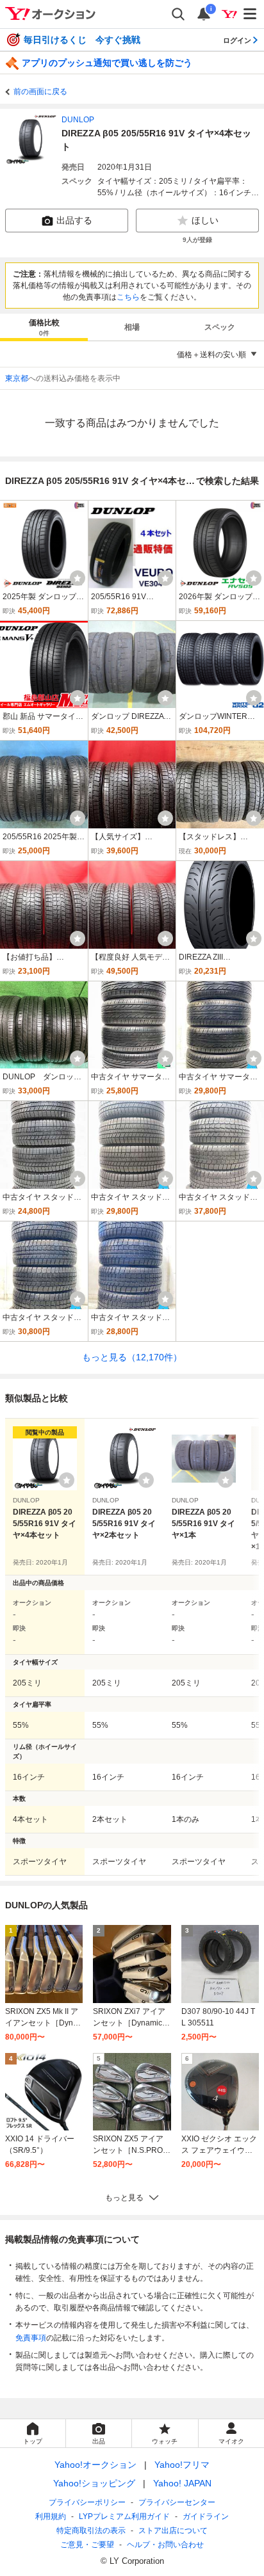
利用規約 (51, 2516)
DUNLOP (78, 120)
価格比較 (44, 327)
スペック (220, 327)
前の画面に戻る (40, 92)
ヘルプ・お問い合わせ (165, 2545)
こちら (128, 297)
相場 (132, 327)
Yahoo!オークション (95, 2465)
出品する (74, 220)
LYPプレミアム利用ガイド (124, 2516)
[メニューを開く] (251, 14)
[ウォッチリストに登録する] (67, 1480)
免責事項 (31, 2338)
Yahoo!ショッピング (94, 2483)
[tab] (44, 327)
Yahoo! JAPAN (182, 2483)
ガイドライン (206, 2516)
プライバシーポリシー (87, 2502)
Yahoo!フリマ (182, 2465)
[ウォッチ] (78, 578)
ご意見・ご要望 (87, 2545)
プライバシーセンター (177, 2502)
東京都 (17, 378)
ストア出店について (173, 2531)
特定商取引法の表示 (91, 2531)
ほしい (205, 220)
